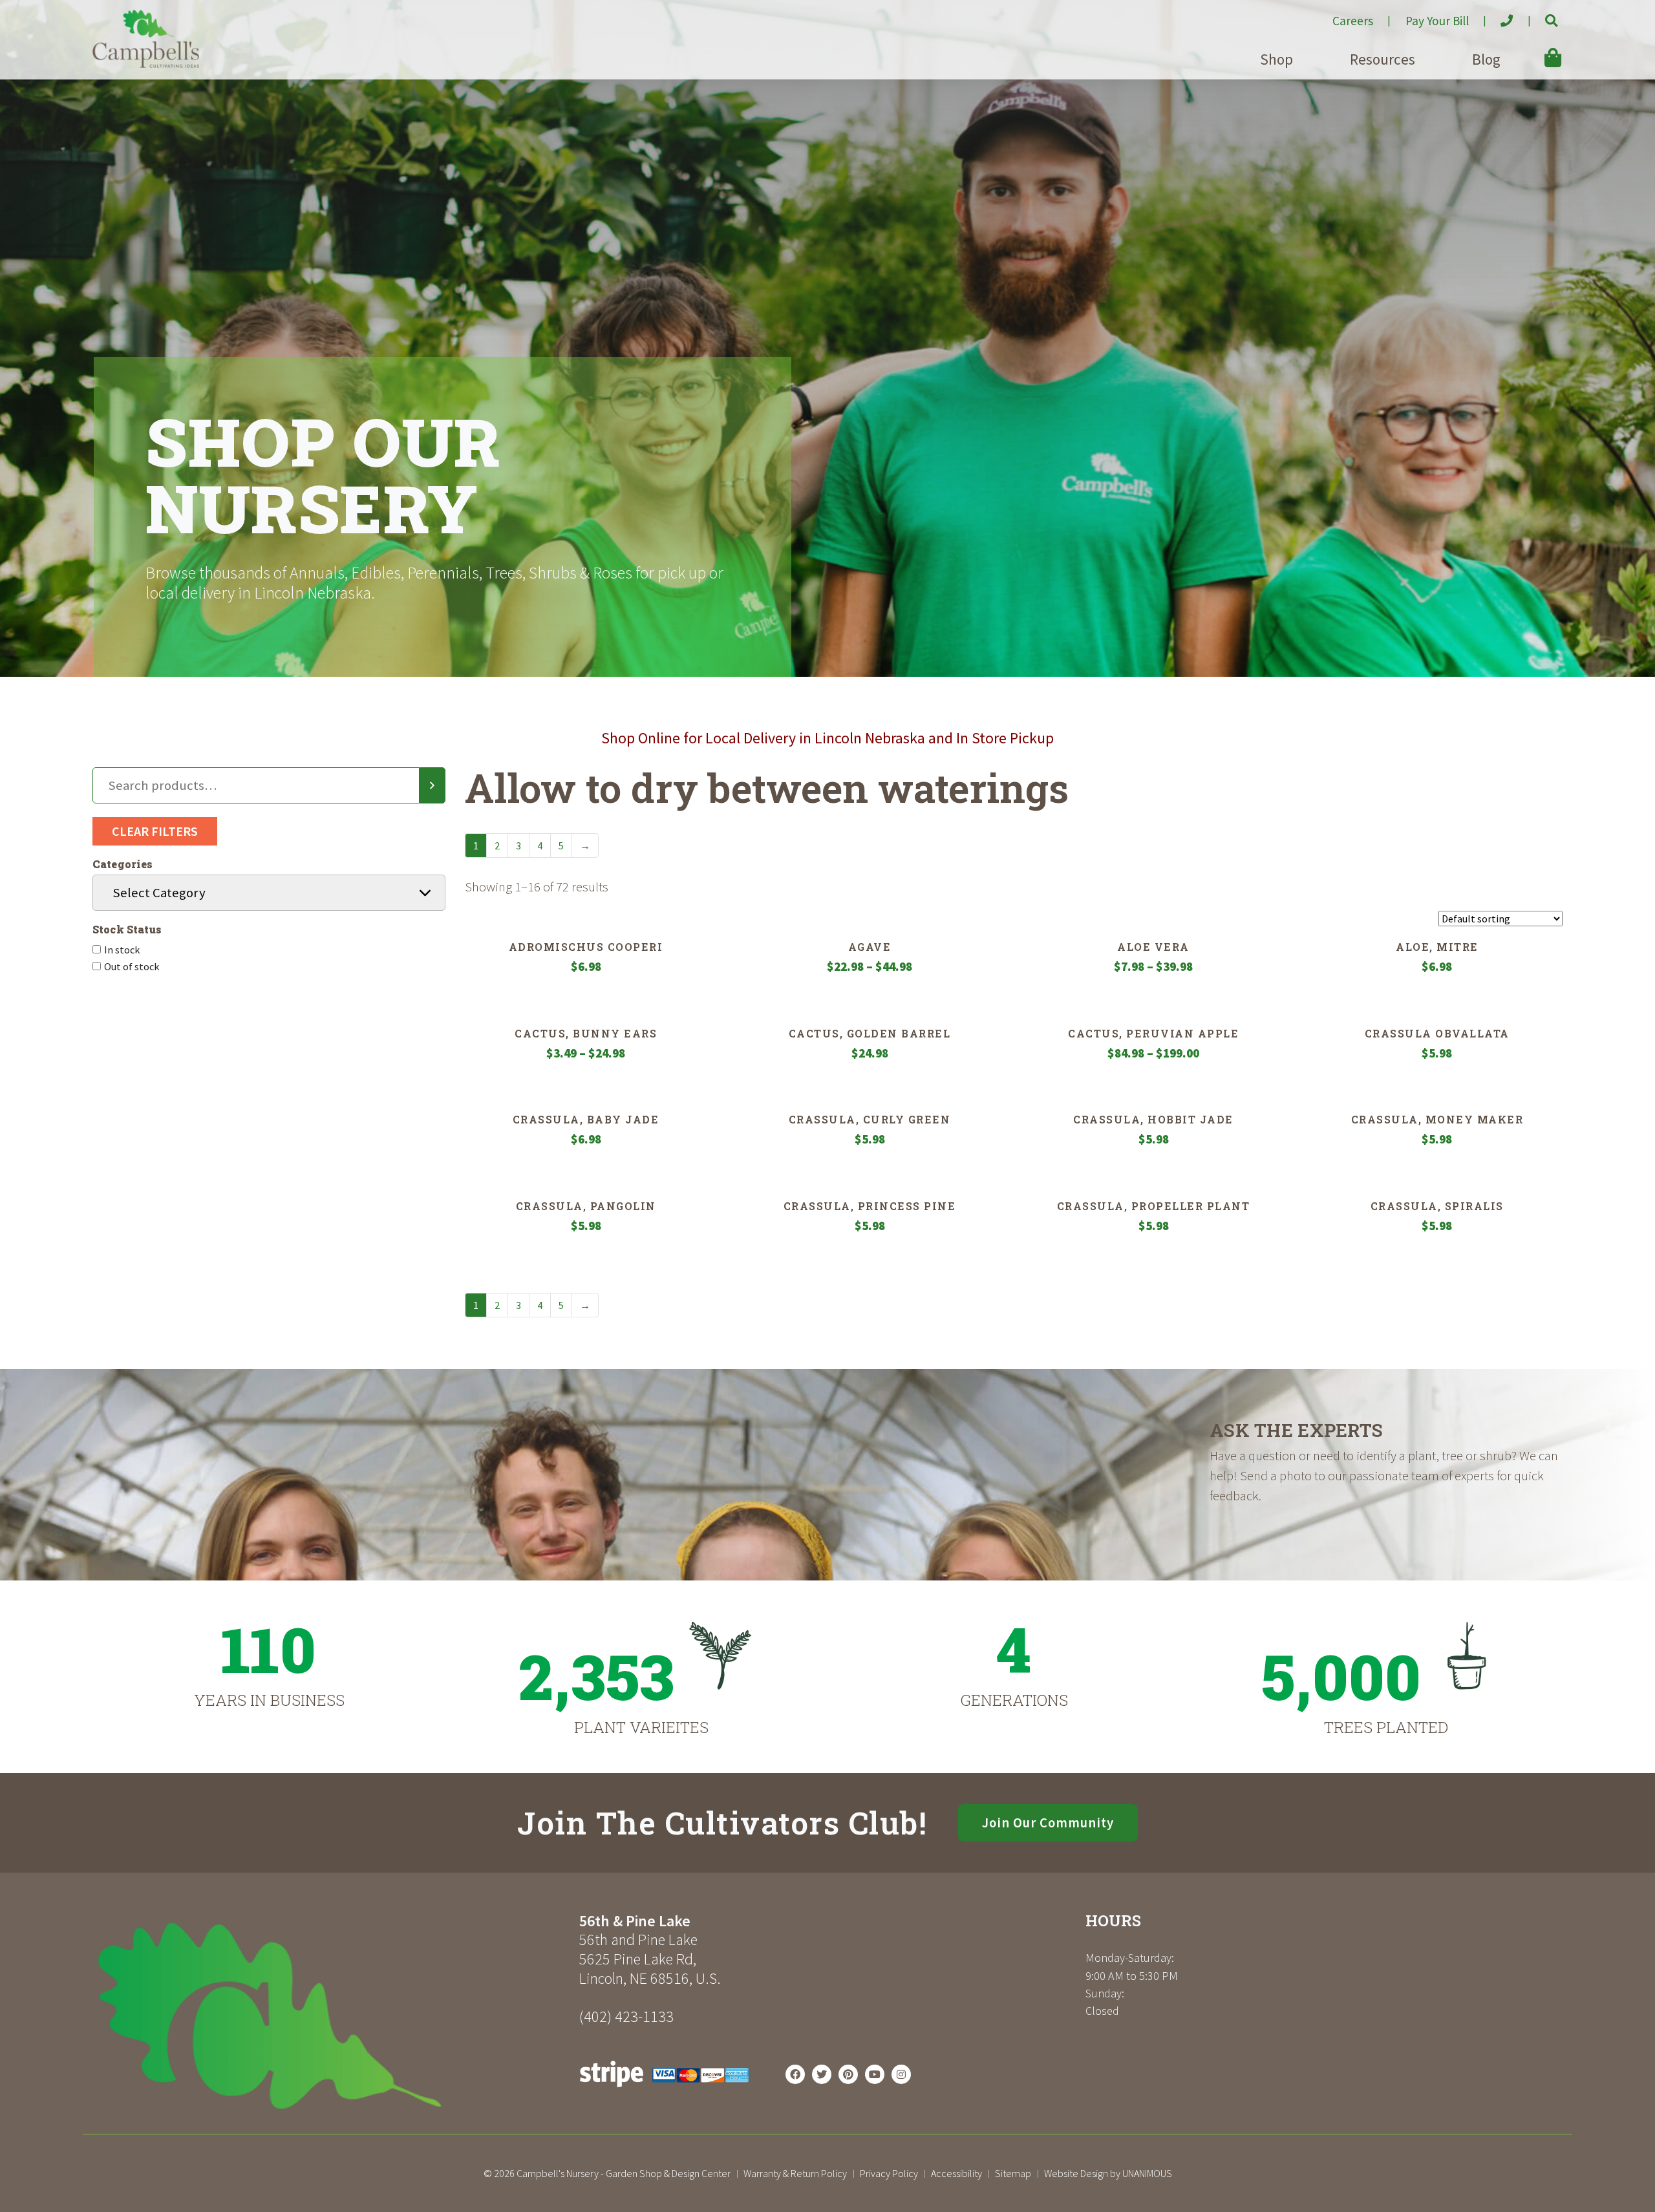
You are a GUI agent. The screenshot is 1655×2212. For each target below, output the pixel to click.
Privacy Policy (889, 2173)
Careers (1353, 21)
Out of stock (132, 966)
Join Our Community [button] (1048, 1823)
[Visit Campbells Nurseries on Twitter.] (822, 2074)
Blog (1486, 59)
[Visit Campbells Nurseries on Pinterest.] (848, 2074)
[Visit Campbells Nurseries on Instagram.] (901, 2074)
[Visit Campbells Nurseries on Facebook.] (795, 2074)
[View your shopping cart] (1534, 48)
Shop (1276, 59)
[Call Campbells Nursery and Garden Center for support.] (1496, 16)
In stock (122, 950)
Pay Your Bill (1437, 21)
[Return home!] (146, 64)
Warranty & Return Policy (795, 2173)
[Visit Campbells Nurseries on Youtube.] (875, 2074)
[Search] (432, 785)
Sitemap (1013, 2173)
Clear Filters (155, 831)
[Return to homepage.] (331, 2016)
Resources (1383, 59)
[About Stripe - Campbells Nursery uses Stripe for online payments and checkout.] (664, 2090)
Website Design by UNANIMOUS (1108, 2173)
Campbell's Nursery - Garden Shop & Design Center (624, 2173)
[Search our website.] (1540, 16)
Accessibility (956, 2173)
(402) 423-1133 (626, 2016)
